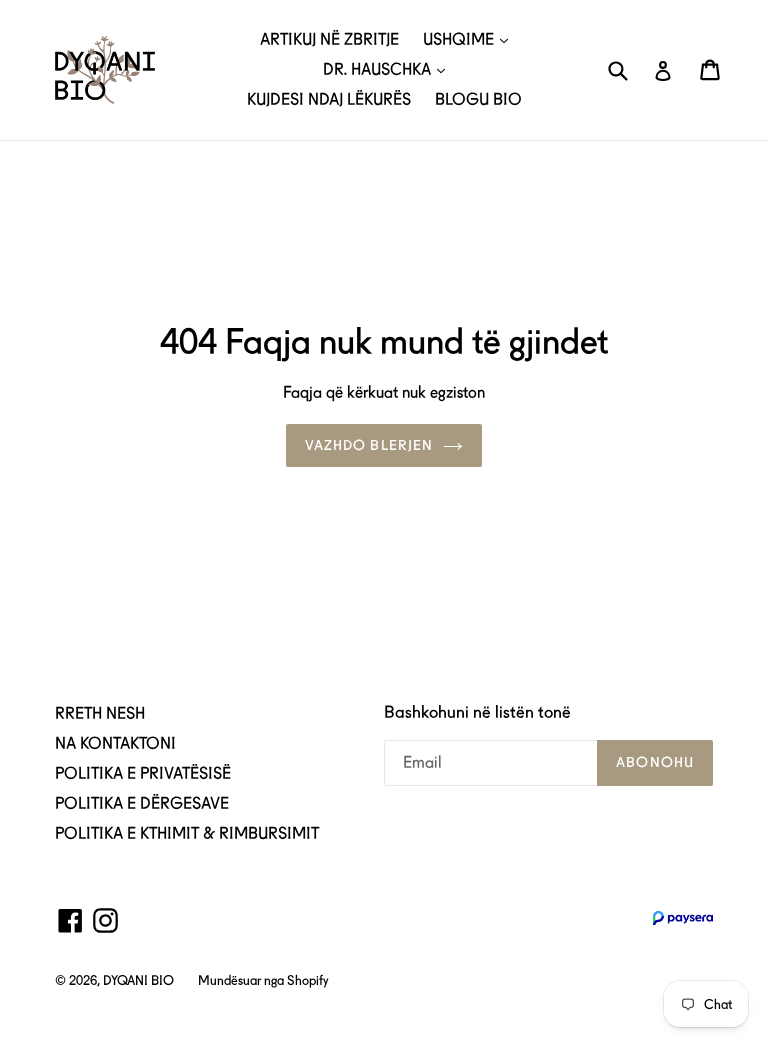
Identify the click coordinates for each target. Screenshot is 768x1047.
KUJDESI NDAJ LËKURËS (329, 99)
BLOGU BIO (478, 99)
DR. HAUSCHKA (379, 69)
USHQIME (460, 39)
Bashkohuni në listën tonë (477, 712)
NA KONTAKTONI (115, 743)
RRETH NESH (100, 713)
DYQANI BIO (138, 980)
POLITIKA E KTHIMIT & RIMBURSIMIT (187, 833)
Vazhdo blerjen (369, 445)
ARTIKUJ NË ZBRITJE (329, 39)
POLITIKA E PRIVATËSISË (143, 773)
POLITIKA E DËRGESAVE (142, 803)
